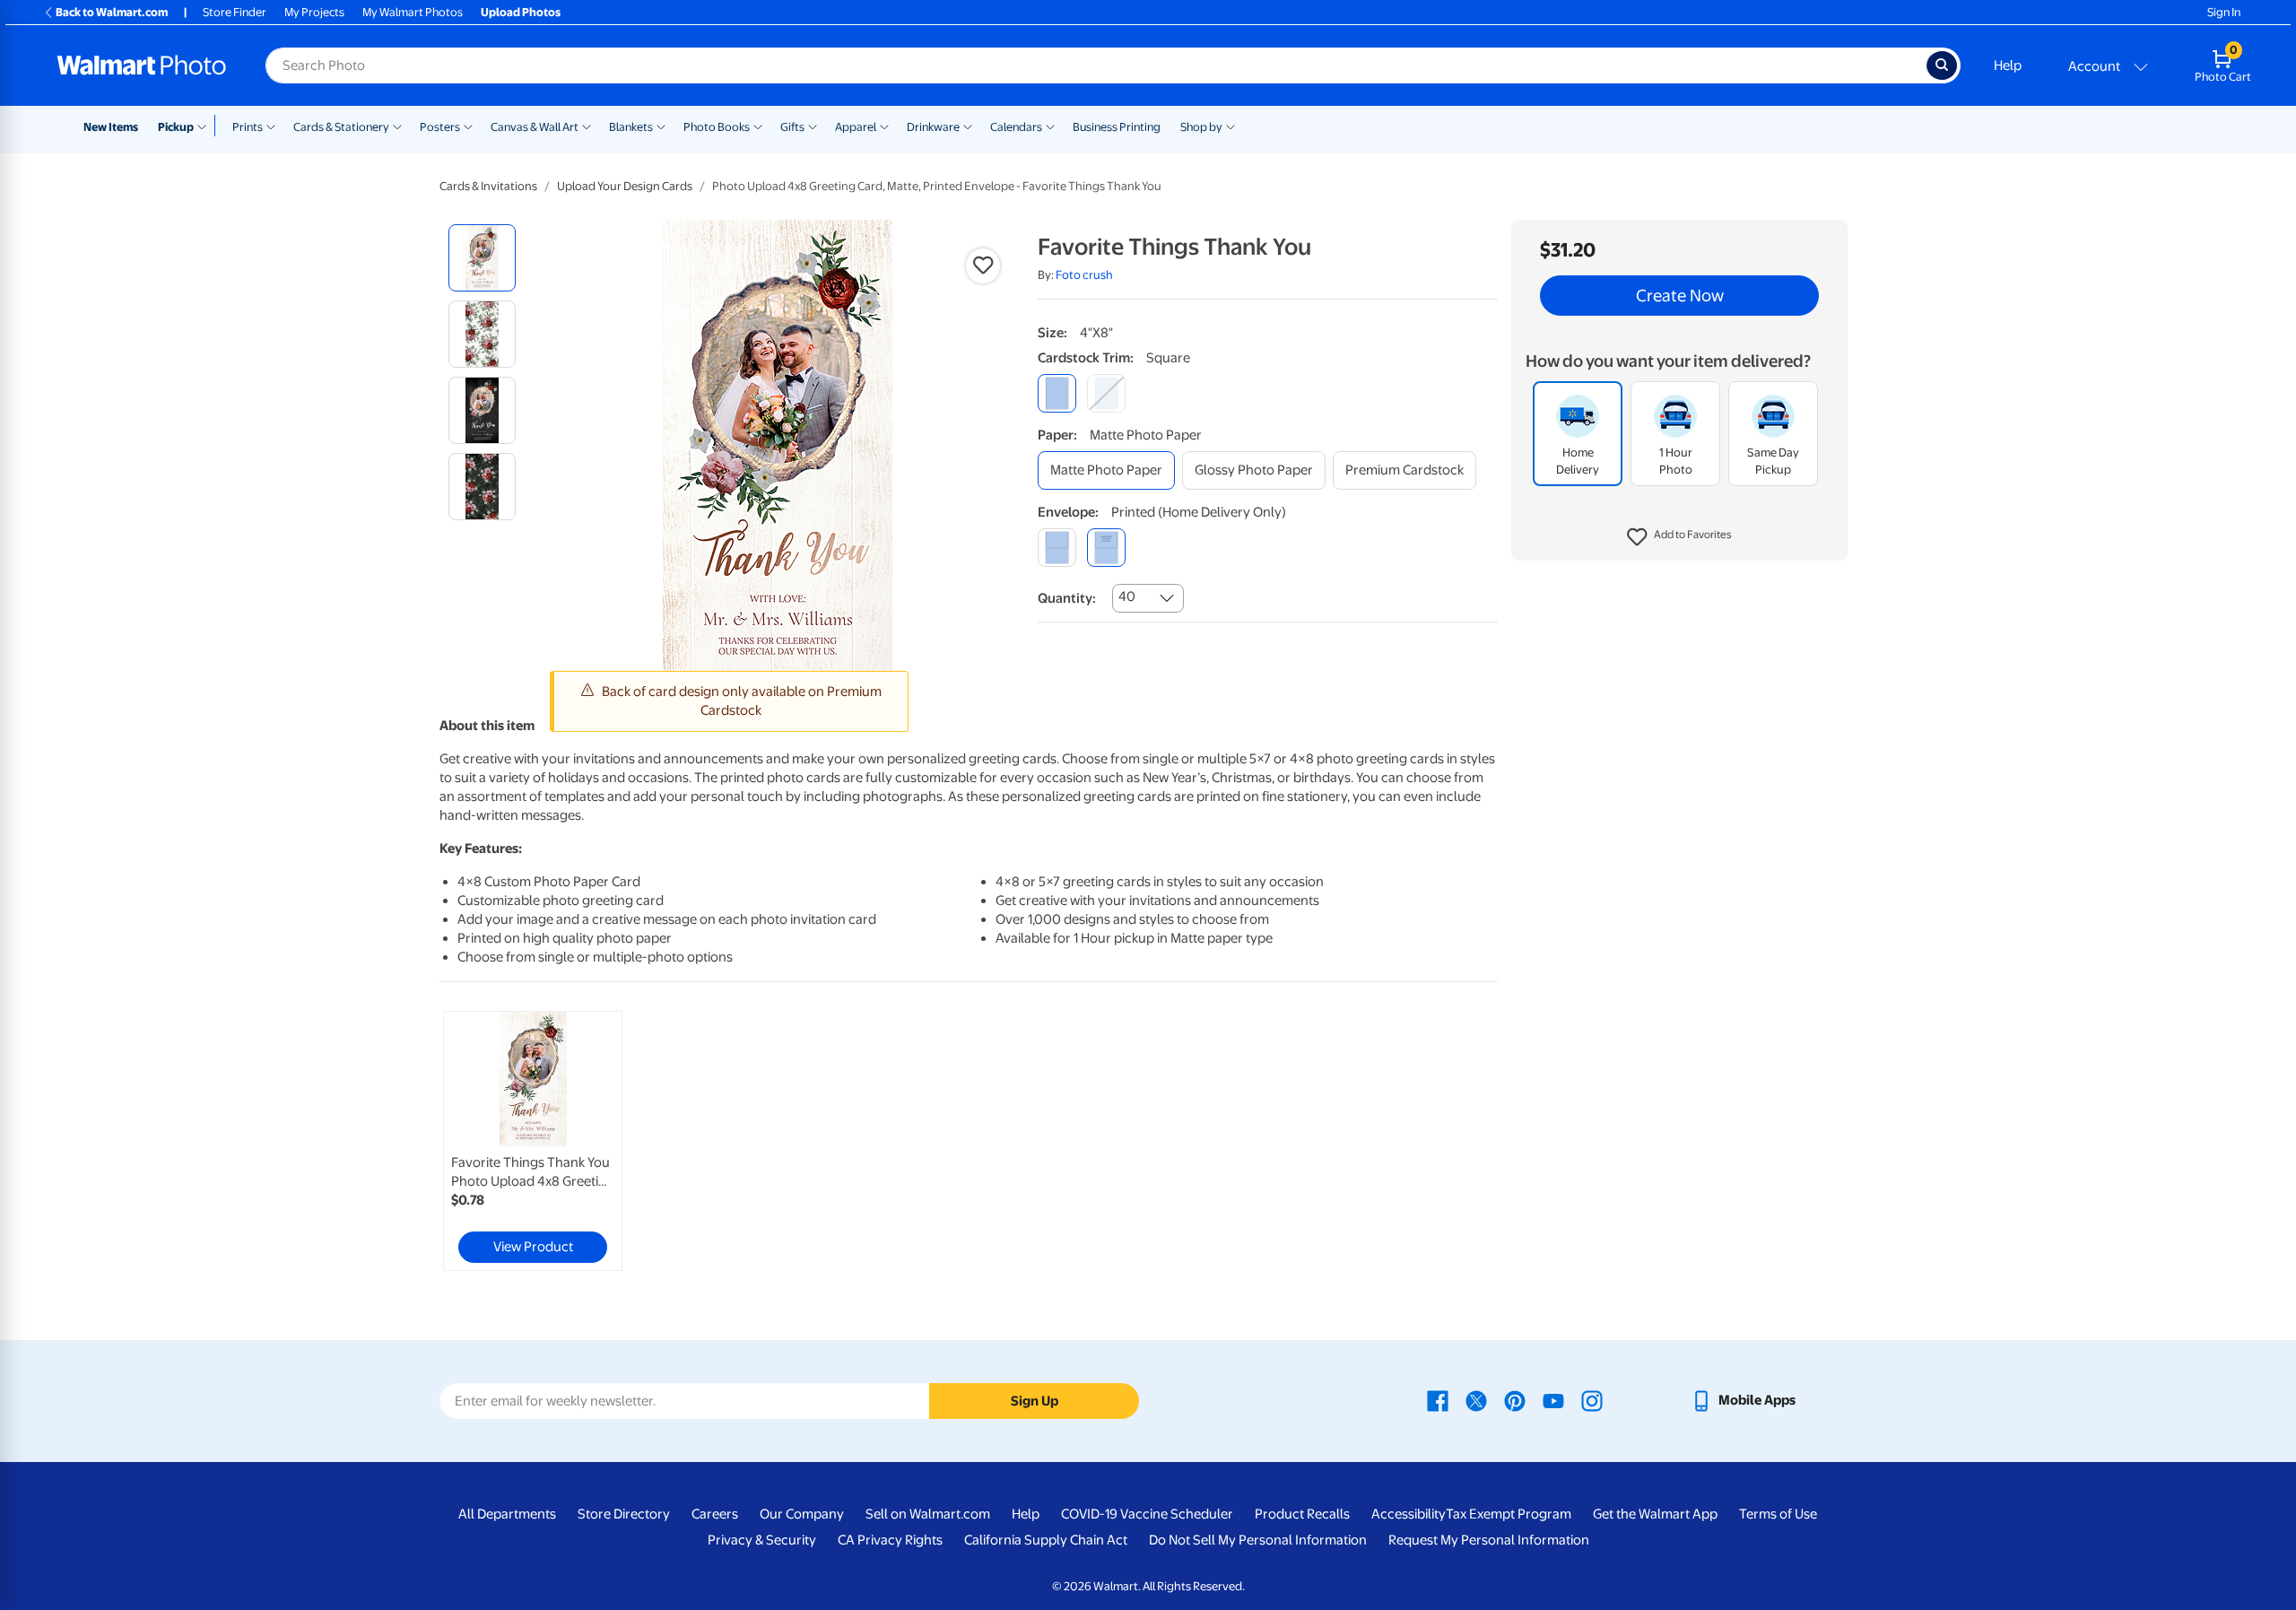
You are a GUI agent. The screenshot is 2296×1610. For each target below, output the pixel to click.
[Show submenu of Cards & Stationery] (397, 126)
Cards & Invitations (488, 186)
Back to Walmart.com (112, 12)
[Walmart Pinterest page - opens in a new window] (1515, 1400)
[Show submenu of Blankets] (661, 126)
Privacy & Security (762, 1540)
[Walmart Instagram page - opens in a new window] (1592, 1400)
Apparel (856, 127)
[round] (1106, 393)
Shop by (1201, 127)
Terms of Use (1778, 1514)
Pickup (176, 127)
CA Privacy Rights (890, 1540)
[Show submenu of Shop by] (1231, 126)
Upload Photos (521, 12)
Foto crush (1084, 275)
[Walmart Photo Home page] (142, 65)
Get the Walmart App (1655, 1514)
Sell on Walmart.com (928, 1514)
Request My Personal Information (1489, 1540)
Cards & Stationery (341, 127)
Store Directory (624, 1514)
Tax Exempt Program (1509, 1514)
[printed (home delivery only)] (1106, 548)
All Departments (507, 1514)
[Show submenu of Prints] (271, 126)
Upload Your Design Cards (625, 186)
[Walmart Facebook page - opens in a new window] (1438, 1400)
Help (2008, 65)
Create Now (1680, 296)
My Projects (314, 12)
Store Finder (235, 12)
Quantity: (1067, 598)
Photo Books (717, 127)
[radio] (482, 258)
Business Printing (1117, 127)
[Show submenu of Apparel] (884, 126)
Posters (440, 127)
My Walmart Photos (413, 12)
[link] (533, 1141)
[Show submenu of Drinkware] (968, 126)
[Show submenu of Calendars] (1050, 126)
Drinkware (933, 127)
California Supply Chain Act (1046, 1540)
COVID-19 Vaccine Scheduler (1147, 1514)
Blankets (631, 127)
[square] (1057, 393)
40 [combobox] (1127, 596)
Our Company (802, 1514)
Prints (248, 127)
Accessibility (1409, 1514)
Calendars (1016, 127)
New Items (111, 127)
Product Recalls (1302, 1514)
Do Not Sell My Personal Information (1258, 1540)
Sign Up (1035, 1401)
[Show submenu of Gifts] (813, 126)
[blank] (1057, 548)
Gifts (792, 127)
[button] (1679, 538)
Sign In (2224, 12)
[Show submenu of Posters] (468, 126)
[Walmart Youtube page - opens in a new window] (1553, 1400)
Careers (715, 1514)
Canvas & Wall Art (535, 127)
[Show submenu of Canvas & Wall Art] (587, 126)
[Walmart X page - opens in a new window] (1476, 1400)
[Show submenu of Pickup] (206, 126)
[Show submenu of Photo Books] (758, 126)
